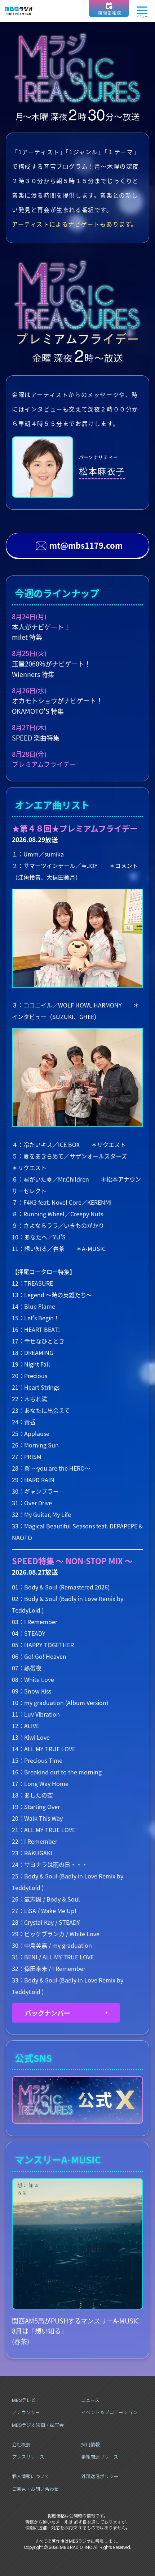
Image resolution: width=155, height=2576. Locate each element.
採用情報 (90, 2445)
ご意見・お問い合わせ (35, 2489)
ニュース (90, 2400)
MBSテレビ (24, 2400)
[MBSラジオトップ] (19, 11)
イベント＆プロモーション (109, 2413)
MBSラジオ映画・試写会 (38, 2425)
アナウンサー (26, 2413)
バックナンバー (48, 2013)
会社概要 (21, 2445)
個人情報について (31, 2476)
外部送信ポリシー (100, 2476)
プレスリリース (28, 2457)
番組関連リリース (100, 2457)
